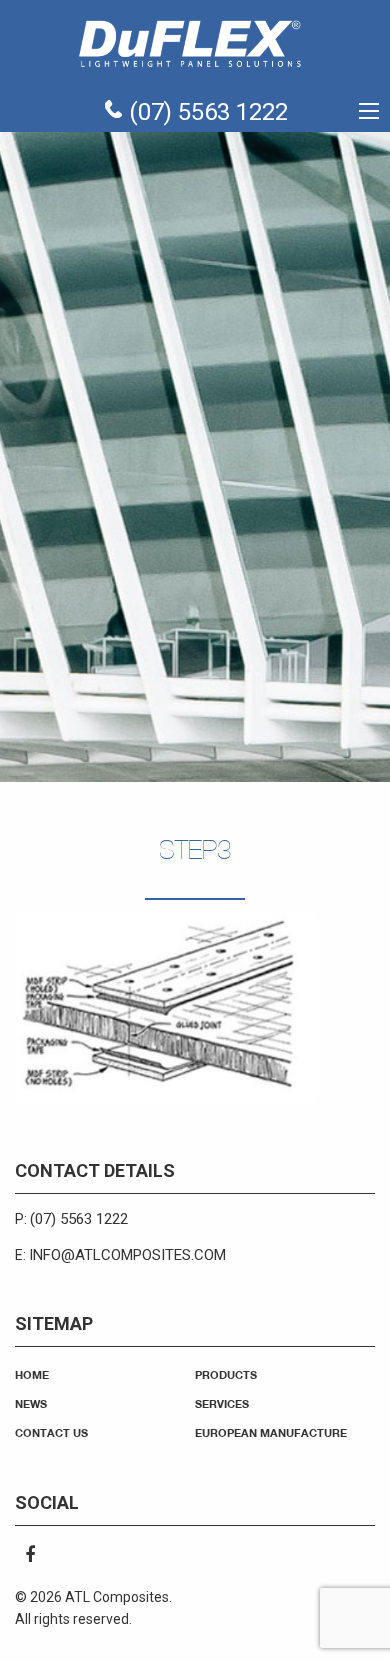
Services (222, 1403)
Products (226, 1374)
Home (32, 1374)
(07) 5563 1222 (205, 112)
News (31, 1403)
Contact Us (51, 1432)
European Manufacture (271, 1432)
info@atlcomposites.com (127, 1255)
